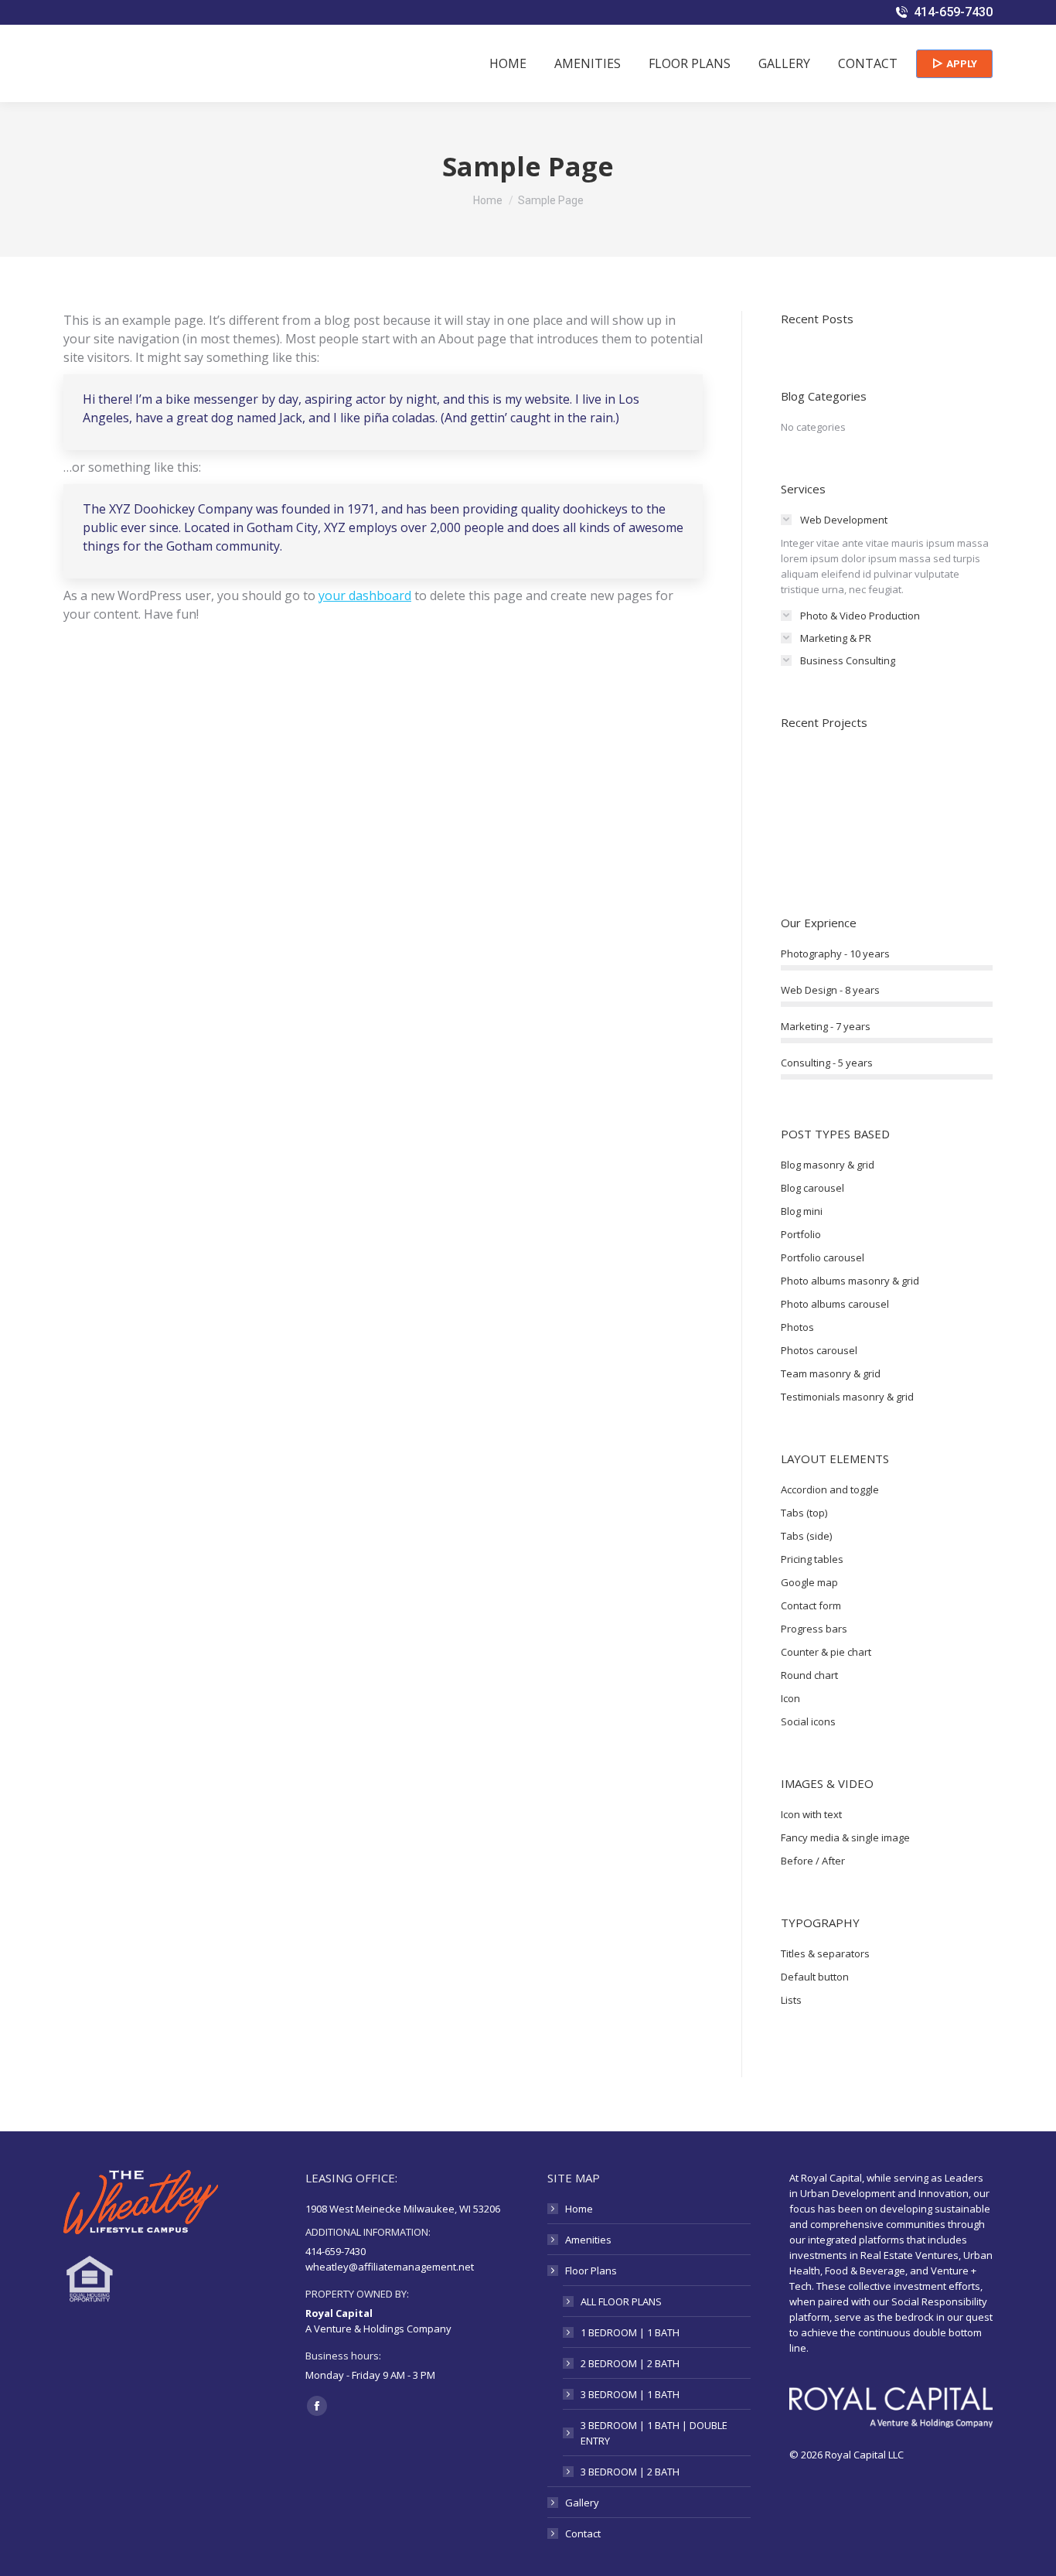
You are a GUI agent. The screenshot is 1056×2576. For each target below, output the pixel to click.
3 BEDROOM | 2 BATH (630, 2472)
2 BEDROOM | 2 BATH (630, 2363)
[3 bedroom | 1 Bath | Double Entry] (870, 779)
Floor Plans (591, 2271)
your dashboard (365, 595)
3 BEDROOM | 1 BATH (630, 2394)
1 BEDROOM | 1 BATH (630, 2332)
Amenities (588, 2240)
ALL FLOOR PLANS (621, 2301)
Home (579, 2209)
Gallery (582, 2503)
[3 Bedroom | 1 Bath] (930, 779)
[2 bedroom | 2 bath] (811, 839)
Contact (583, 2533)
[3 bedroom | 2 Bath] (811, 779)
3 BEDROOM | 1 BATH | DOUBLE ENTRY (654, 2433)
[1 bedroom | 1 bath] (870, 839)
